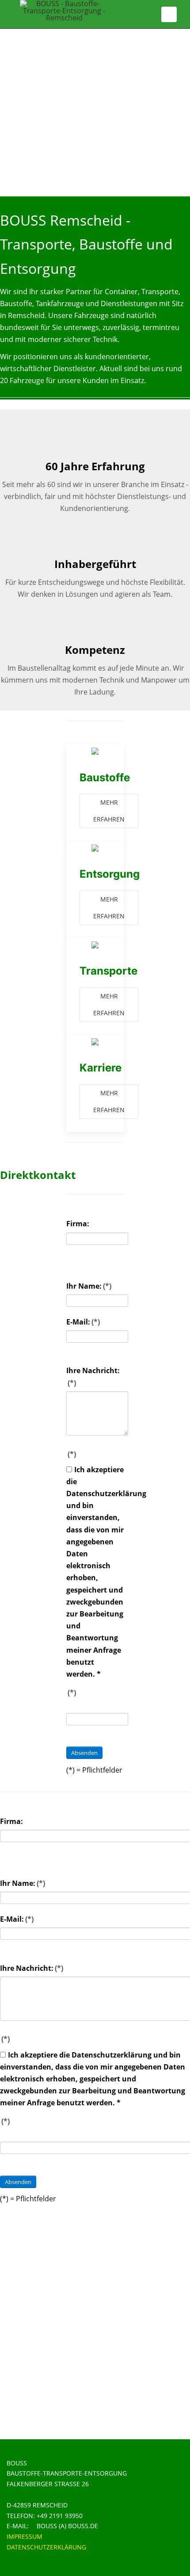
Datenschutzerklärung (46, 2547)
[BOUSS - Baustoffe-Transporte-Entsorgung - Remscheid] (64, 11)
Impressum (25, 2536)
